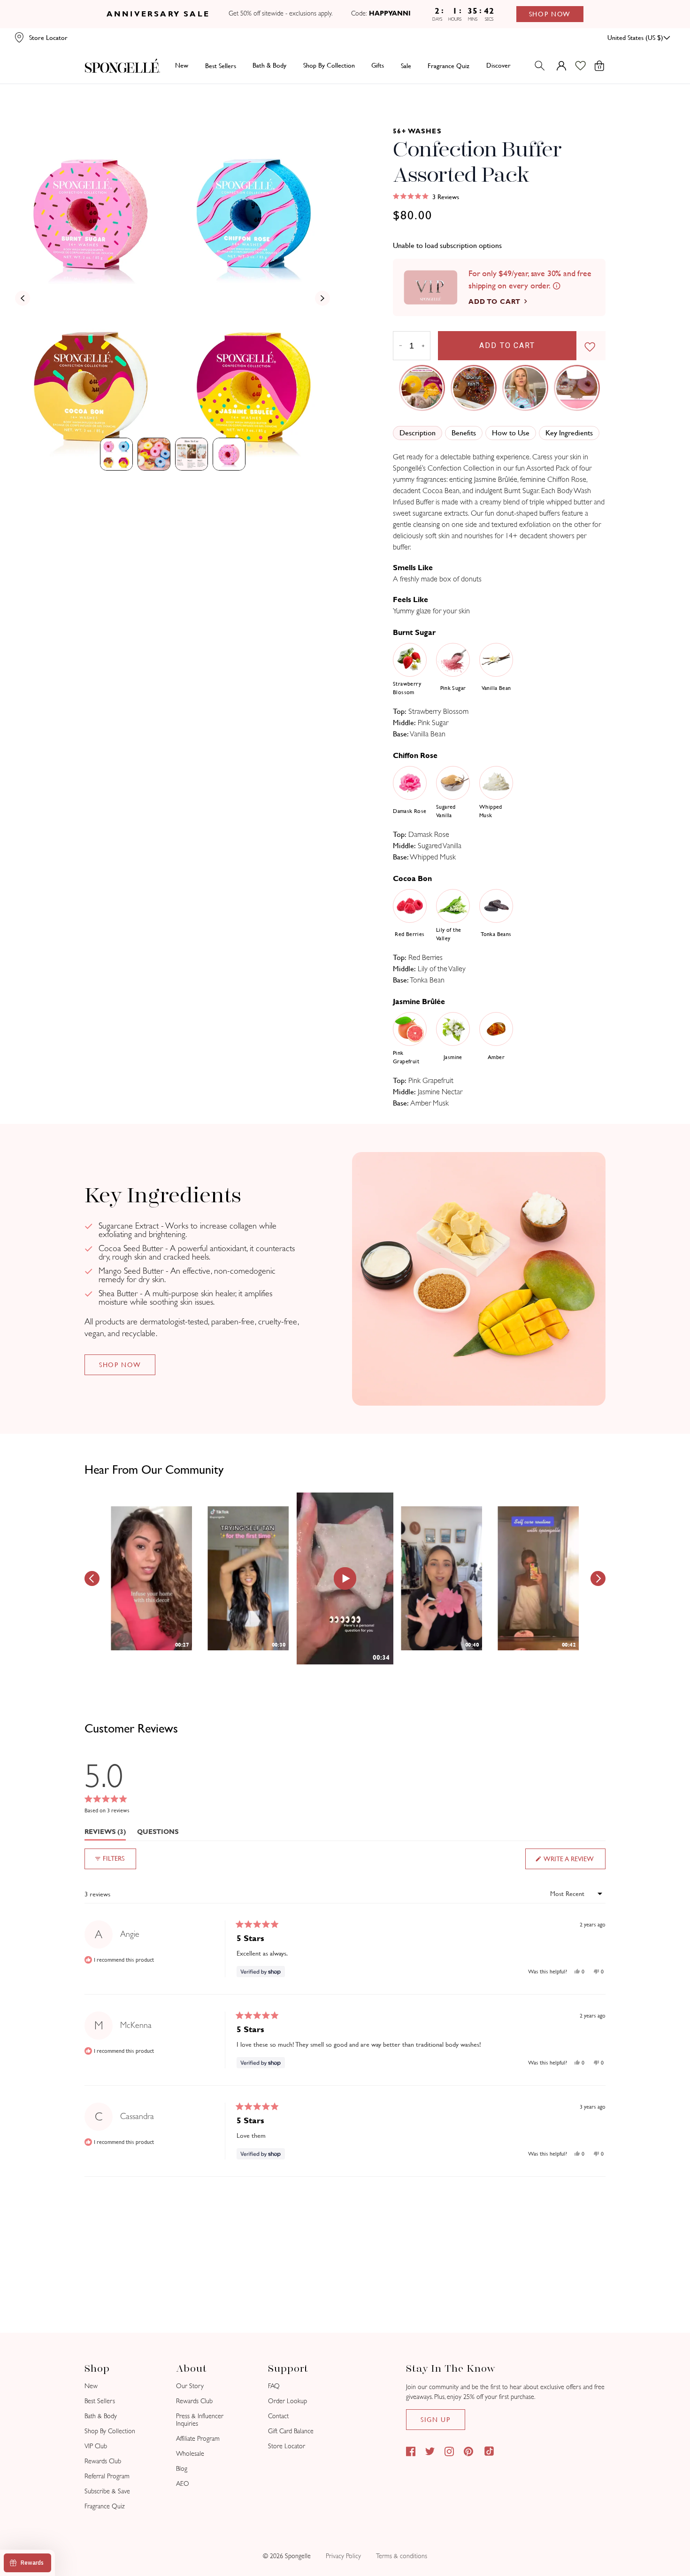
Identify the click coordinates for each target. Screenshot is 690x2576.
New (182, 65)
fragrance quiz (448, 66)
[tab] (116, 454)
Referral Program (107, 2476)
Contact (278, 2416)
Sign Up (436, 2420)
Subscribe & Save (107, 2491)
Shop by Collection (329, 65)
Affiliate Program (198, 2439)
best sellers (221, 66)
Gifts (378, 65)
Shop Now (550, 14)
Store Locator (287, 2446)
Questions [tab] (158, 1834)
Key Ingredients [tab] (569, 433)
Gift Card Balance (291, 2431)
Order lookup (287, 2401)
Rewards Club (103, 2461)
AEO (183, 2484)
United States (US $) (635, 38)
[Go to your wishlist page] (586, 66)
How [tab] (511, 433)
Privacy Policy (343, 2556)
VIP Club (96, 2446)
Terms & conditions (402, 2556)
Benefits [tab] (464, 433)
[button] (426, 197)
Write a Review (574, 1862)
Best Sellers (100, 2401)
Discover (498, 65)
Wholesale (190, 2454)
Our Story (190, 2386)
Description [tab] (418, 433)
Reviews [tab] (105, 1834)
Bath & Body (269, 65)
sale (406, 66)
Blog (182, 2469)
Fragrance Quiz (105, 2506)
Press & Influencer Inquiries (200, 2420)
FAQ (274, 2386)
